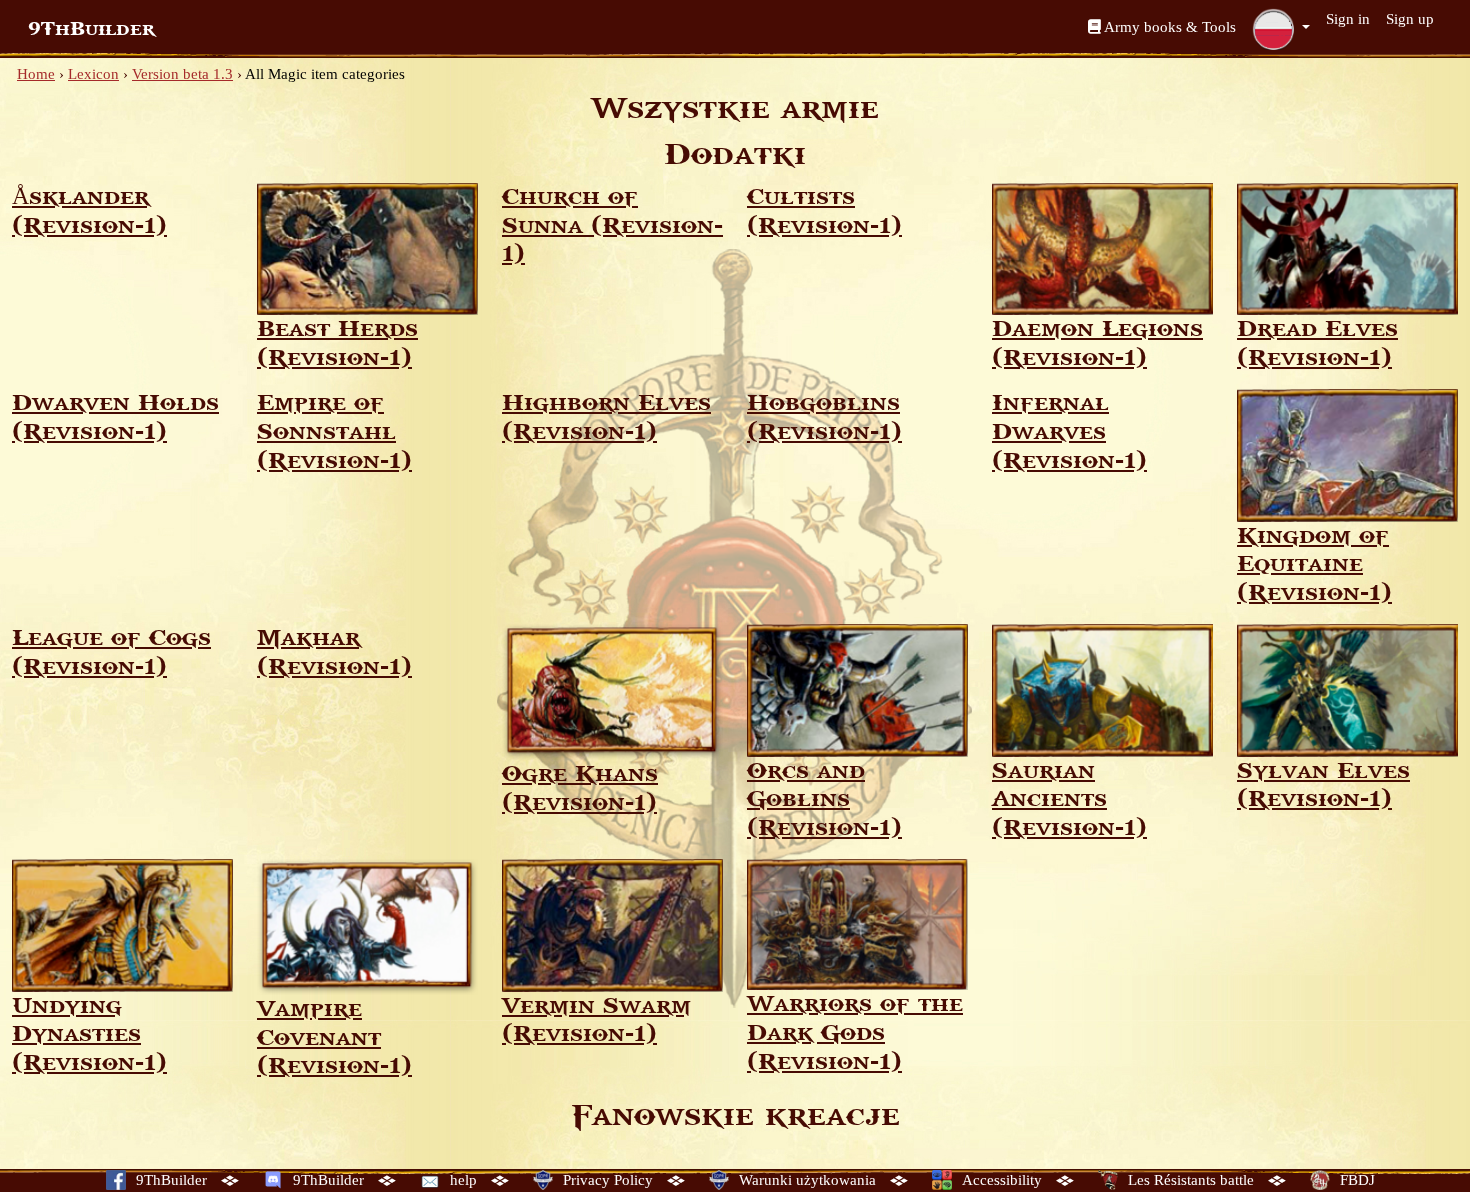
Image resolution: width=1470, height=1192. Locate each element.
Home (36, 74)
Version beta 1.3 (182, 74)
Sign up (1410, 19)
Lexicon (93, 74)
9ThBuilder (91, 29)
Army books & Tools (1168, 27)
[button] (1281, 29)
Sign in (1348, 19)
